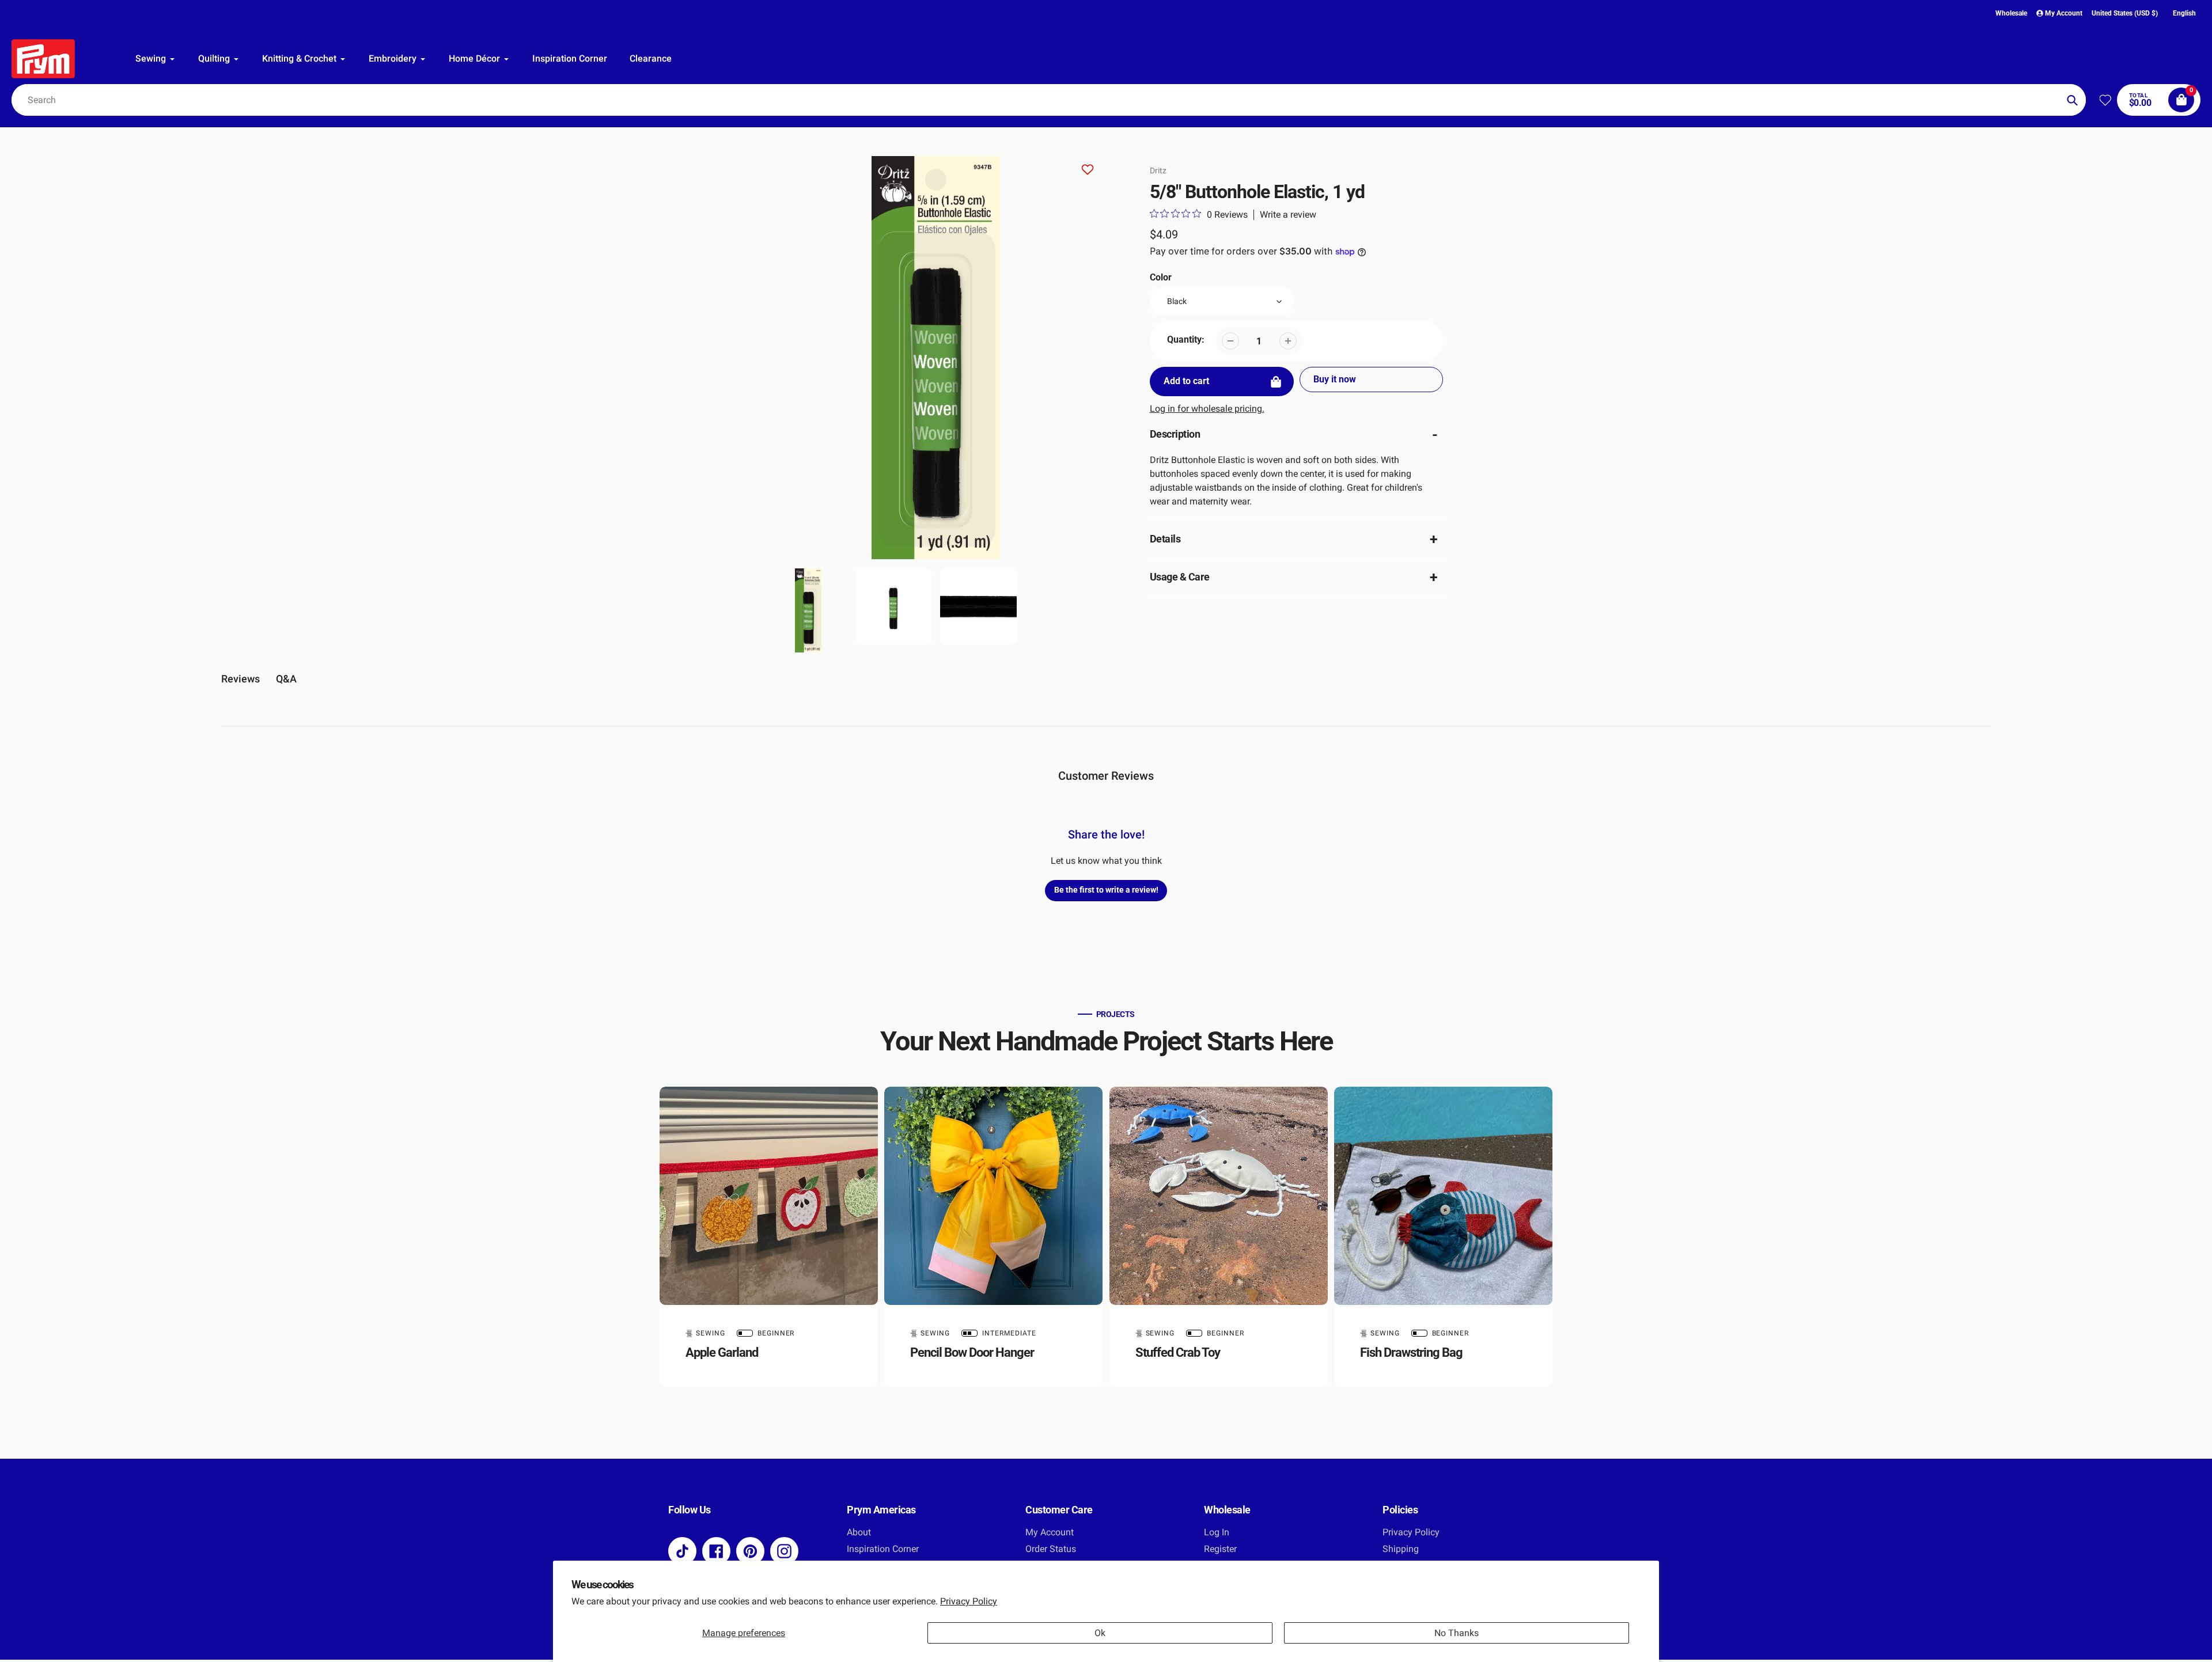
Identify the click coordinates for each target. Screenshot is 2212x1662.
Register (1220, 1549)
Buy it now (1335, 379)
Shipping (1401, 1549)
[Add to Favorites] (1088, 171)
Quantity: (1186, 339)
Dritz (1158, 170)
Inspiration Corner (883, 1549)
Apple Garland (722, 1352)
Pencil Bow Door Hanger (972, 1352)
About (859, 1532)
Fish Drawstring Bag (1411, 1352)
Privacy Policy (969, 1601)
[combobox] (1049, 100)
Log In (1217, 1532)
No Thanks (1457, 1633)
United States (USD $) (2125, 13)
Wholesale (2011, 13)
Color (1161, 277)
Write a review (1288, 215)
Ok (1100, 1633)
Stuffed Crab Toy (1178, 1352)
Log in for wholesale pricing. (1207, 409)
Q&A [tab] (286, 679)
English (2184, 13)
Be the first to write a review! (1106, 890)
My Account (1050, 1532)
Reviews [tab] (240, 679)
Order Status (1051, 1549)
